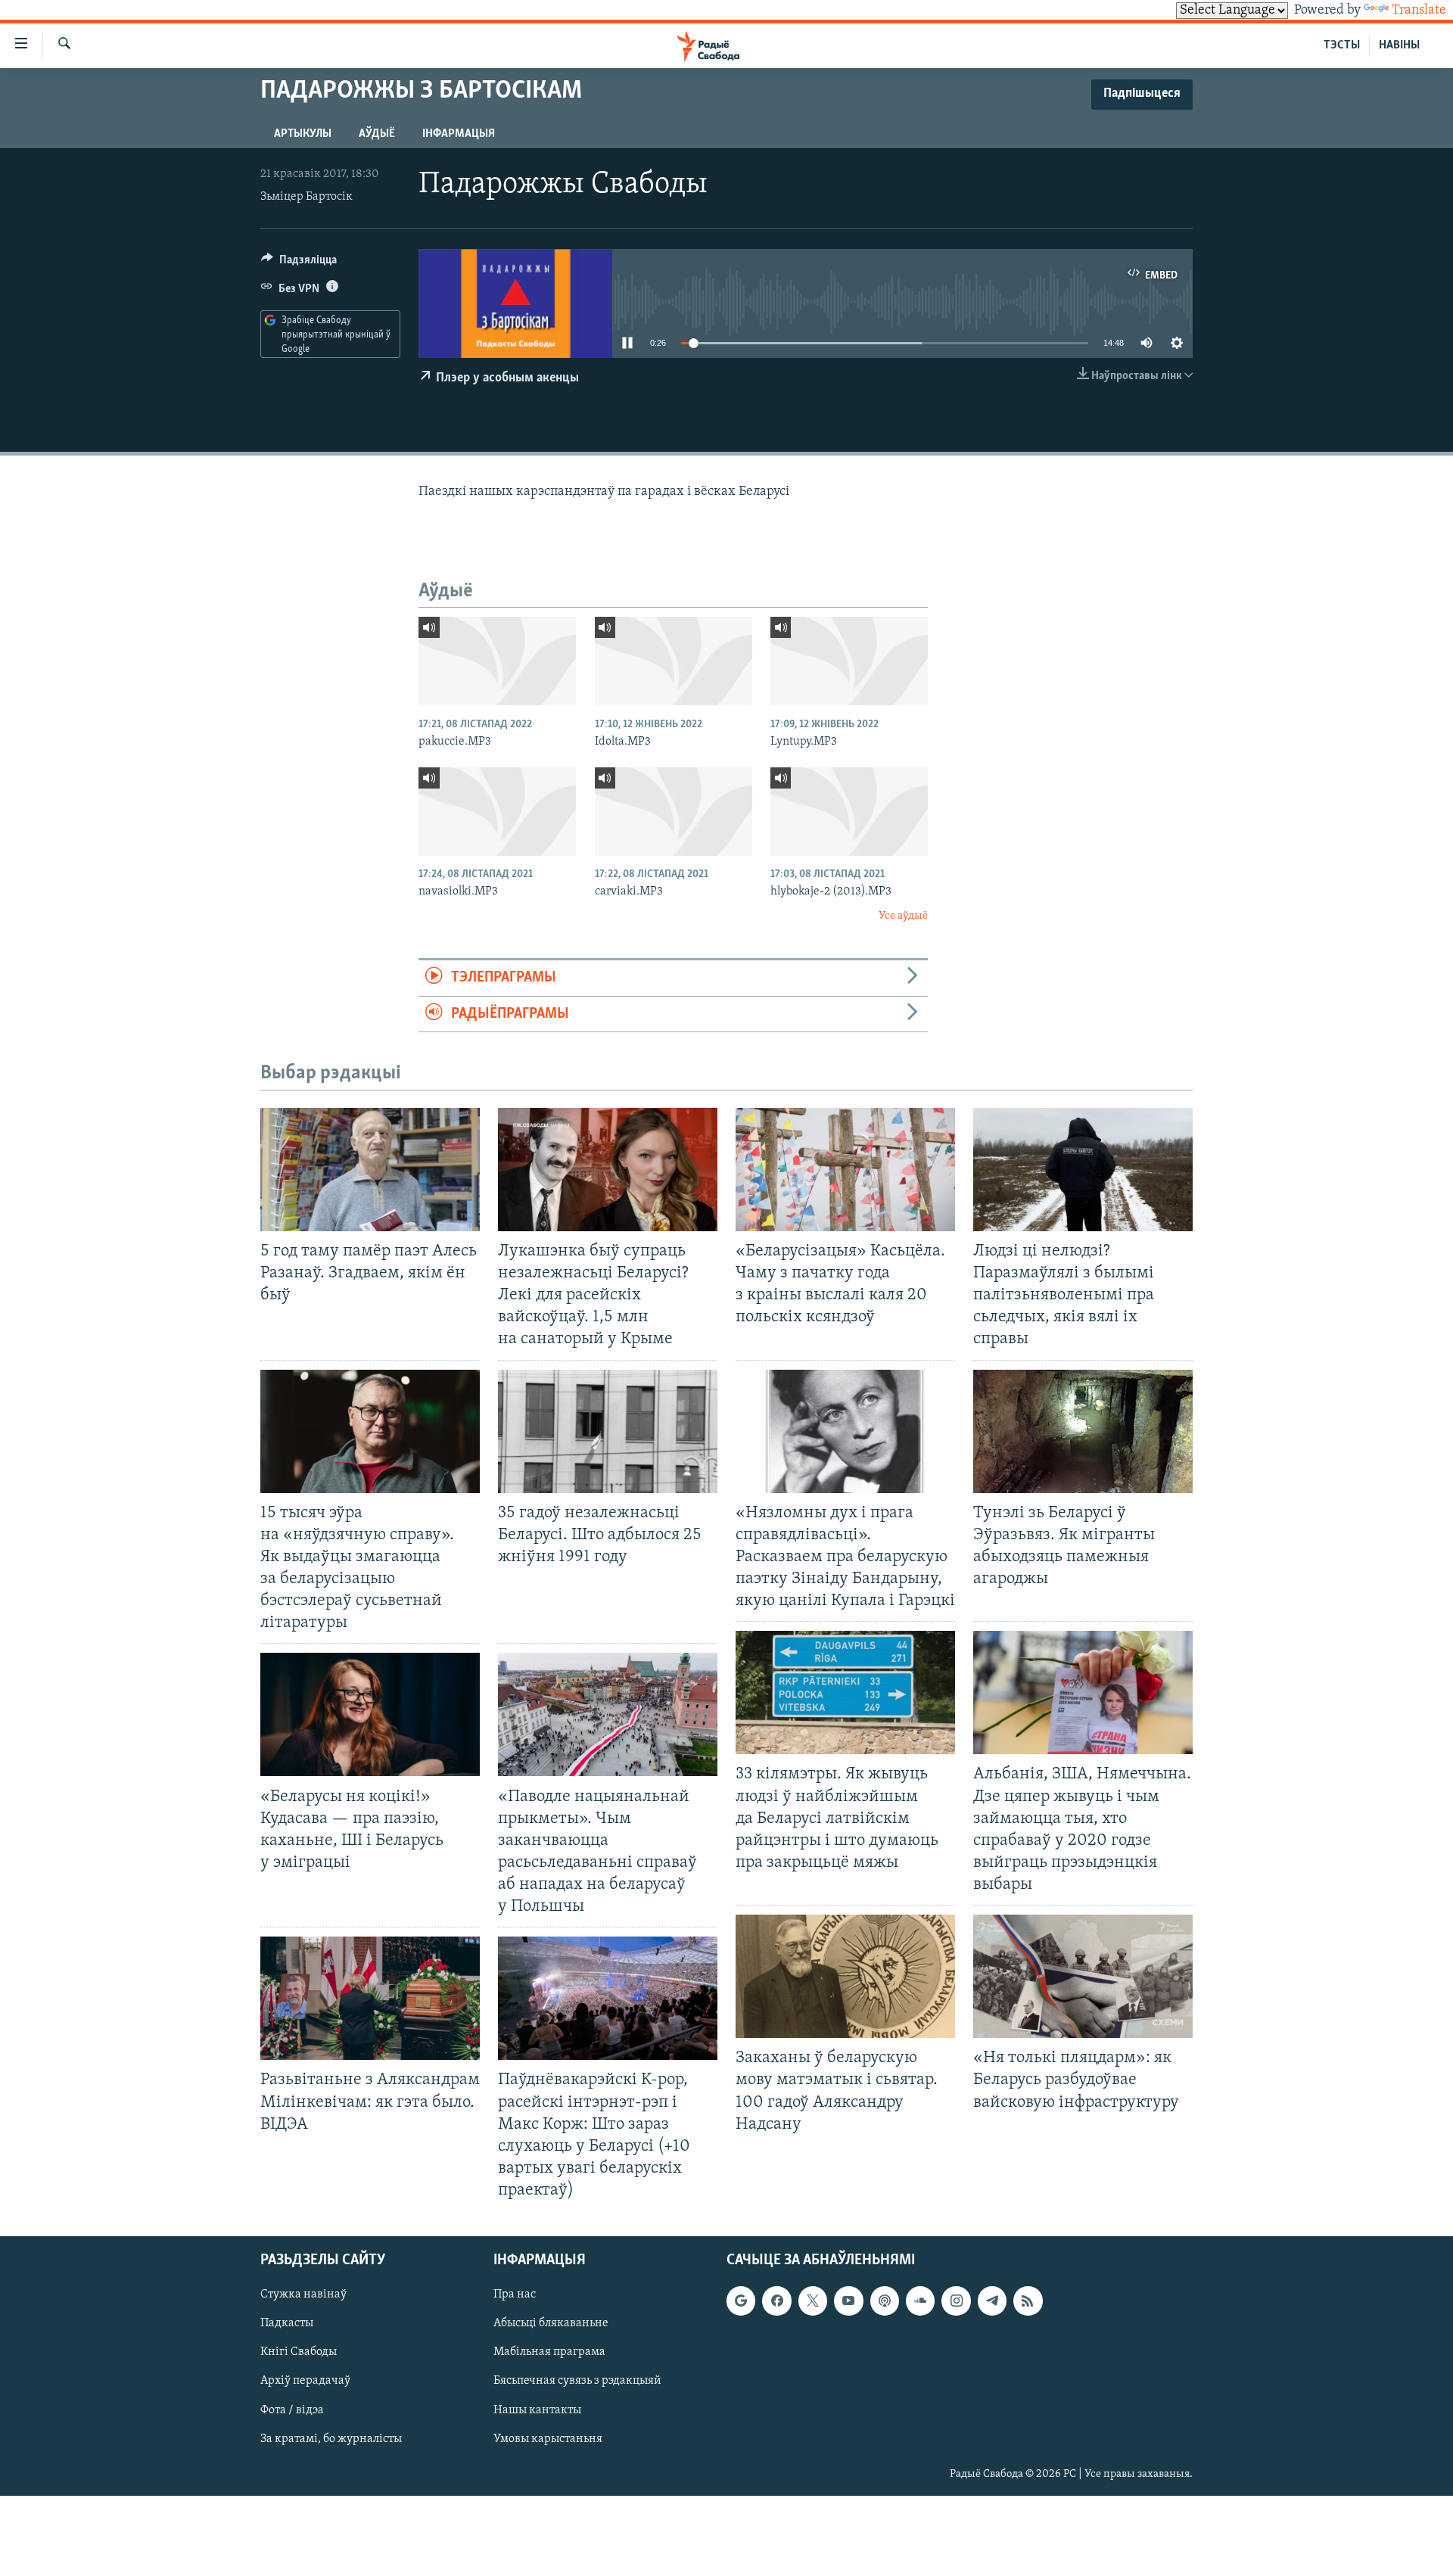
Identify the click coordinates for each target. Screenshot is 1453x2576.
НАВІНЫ (1399, 45)
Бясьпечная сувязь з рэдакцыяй (577, 2382)
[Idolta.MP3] (674, 661)
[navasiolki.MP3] (497, 812)
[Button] (299, 263)
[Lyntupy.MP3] (849, 661)
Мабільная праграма (549, 2353)
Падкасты (287, 2324)
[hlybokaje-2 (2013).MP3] (849, 812)
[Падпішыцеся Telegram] (992, 2301)
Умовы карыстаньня (548, 2439)
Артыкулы (303, 134)
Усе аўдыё (903, 916)
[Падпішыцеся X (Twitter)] (813, 2301)
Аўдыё (377, 134)
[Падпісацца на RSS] (1028, 2301)
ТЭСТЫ (1342, 45)
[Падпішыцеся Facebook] (776, 2301)
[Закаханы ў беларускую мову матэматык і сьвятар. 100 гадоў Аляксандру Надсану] (845, 1976)
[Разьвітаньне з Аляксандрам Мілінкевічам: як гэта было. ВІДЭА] (370, 1998)
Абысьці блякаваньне (551, 2324)
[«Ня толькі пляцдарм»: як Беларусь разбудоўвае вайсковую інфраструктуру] (1083, 1976)
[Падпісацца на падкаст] (885, 2301)
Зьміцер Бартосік (306, 197)
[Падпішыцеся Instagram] (956, 2301)
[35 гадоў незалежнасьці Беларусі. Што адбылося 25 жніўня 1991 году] (608, 1431)
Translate (1419, 11)
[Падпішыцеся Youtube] (848, 2301)
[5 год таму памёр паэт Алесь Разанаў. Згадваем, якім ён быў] (370, 1170)
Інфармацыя (459, 134)
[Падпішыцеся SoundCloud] (920, 2301)
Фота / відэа (292, 2410)
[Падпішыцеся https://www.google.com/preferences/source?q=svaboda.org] (741, 2301)
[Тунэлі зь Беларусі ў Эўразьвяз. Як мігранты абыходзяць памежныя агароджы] (1083, 1431)
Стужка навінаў (303, 2295)
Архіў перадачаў (305, 2382)
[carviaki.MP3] (674, 812)
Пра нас (515, 2295)
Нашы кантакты (537, 2410)
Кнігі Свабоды (299, 2353)
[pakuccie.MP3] (497, 661)
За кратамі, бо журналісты (331, 2439)
